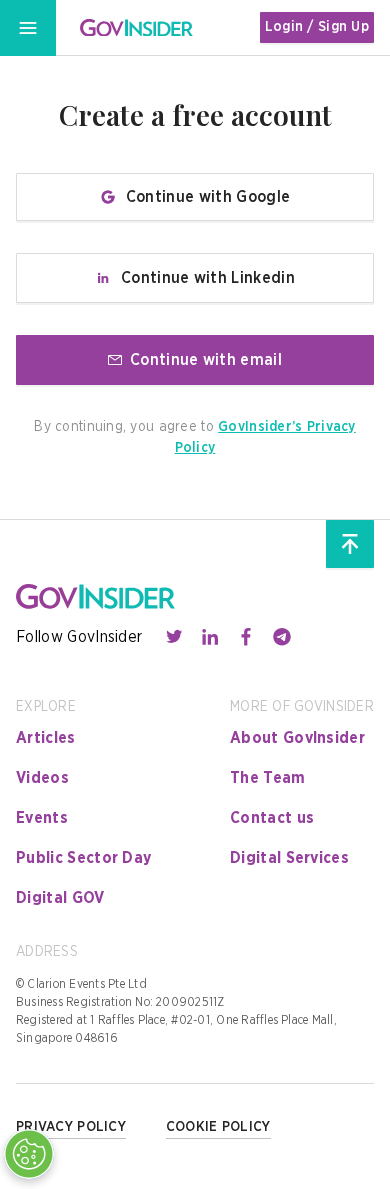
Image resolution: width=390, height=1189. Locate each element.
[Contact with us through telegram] (282, 637)
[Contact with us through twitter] (174, 637)
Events (42, 818)
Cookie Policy (218, 1127)
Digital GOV (60, 898)
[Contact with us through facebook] (246, 637)
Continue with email (206, 360)
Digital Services (289, 858)
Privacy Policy (71, 1127)
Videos (42, 778)
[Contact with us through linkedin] (210, 637)
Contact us (272, 818)
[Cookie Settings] (29, 1154)
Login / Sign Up (317, 27)
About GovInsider (297, 738)
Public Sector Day (83, 858)
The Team (268, 778)
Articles (46, 738)
